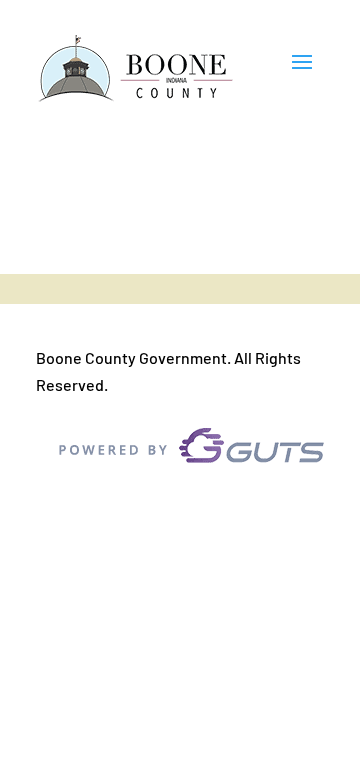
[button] (302, 70)
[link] (136, 69)
